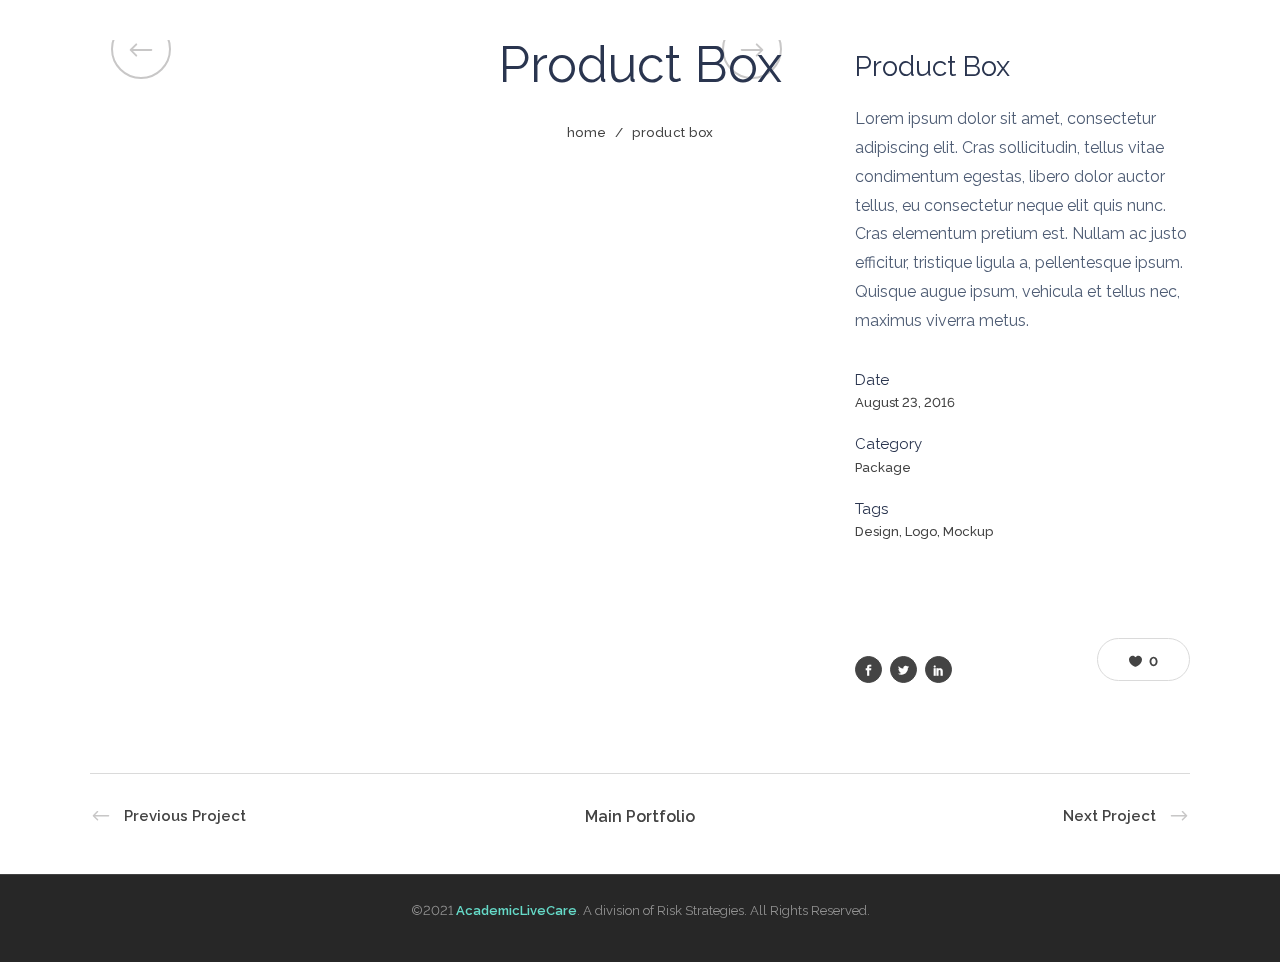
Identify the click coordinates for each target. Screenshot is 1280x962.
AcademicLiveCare (516, 910)
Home (587, 132)
